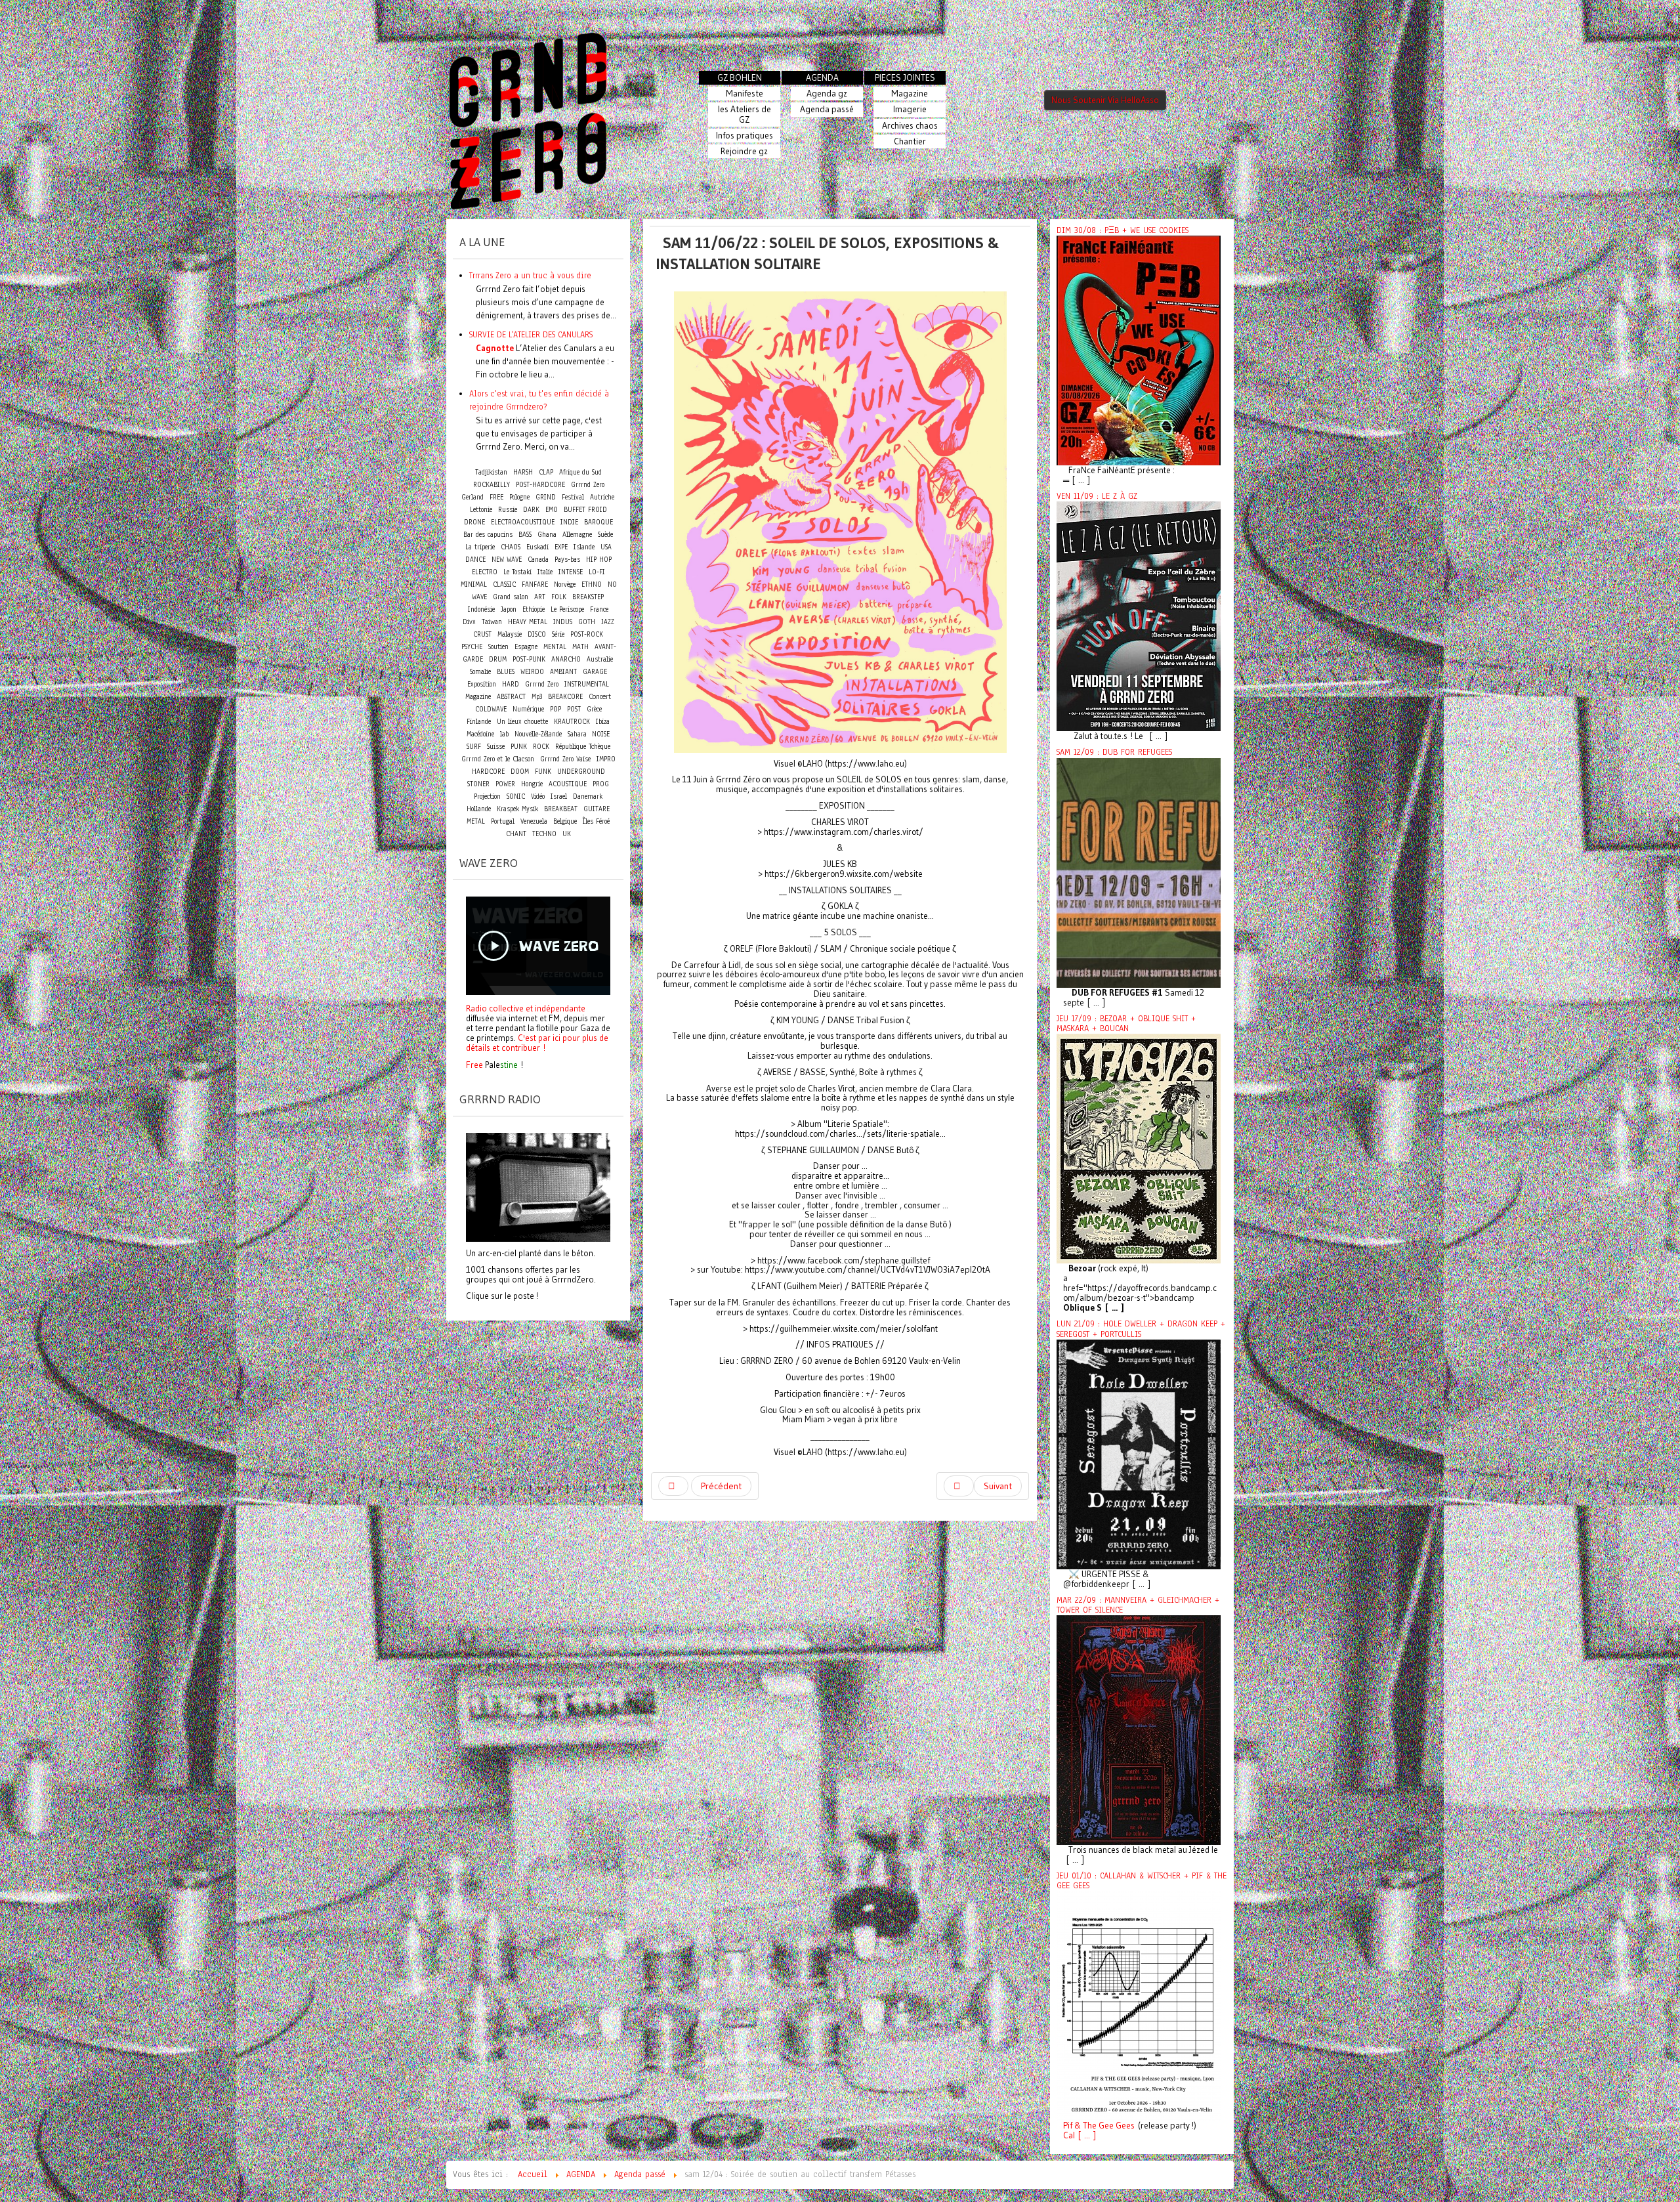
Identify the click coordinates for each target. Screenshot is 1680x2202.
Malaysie (510, 634)
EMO (552, 510)
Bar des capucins (488, 535)
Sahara (578, 734)
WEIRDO (532, 672)
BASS (525, 535)
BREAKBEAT (561, 809)
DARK (531, 510)
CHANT (516, 834)
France (599, 609)
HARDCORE (488, 772)
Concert (600, 696)
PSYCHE (472, 647)
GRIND (546, 497)
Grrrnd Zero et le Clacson (498, 759)
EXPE (561, 547)
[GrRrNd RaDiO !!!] (538, 1186)
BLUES (506, 672)
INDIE (569, 522)
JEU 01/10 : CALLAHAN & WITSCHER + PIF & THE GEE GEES (1142, 1881)
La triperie (480, 547)
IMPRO (606, 759)
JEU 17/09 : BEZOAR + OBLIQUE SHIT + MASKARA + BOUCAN (1126, 1024)
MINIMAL (474, 584)
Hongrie (532, 784)
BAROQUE (598, 522)
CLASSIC (504, 584)
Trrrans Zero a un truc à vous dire (530, 275)
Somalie (480, 672)
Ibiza (603, 722)
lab (504, 734)
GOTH (587, 622)
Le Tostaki (517, 572)
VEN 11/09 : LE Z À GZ (1097, 496)
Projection (487, 796)
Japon (509, 609)
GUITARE (597, 809)
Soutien (498, 647)
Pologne (519, 497)
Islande (584, 547)
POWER (505, 784)
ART (540, 597)
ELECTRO (485, 572)
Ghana (547, 535)
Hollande (479, 809)
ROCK (541, 747)
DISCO (537, 634)
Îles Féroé (596, 821)
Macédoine (480, 734)
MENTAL (555, 647)
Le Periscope (567, 609)
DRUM (498, 659)
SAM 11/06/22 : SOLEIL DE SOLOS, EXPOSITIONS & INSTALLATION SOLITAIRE (828, 253)
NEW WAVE (507, 560)
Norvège (565, 584)
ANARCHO (566, 659)
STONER (478, 784)
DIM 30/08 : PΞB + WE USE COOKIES (1123, 230)
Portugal (503, 821)
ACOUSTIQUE (568, 784)
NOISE (601, 734)
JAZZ (608, 622)
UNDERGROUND (581, 772)
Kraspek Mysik (517, 809)
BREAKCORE (565, 697)
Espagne (526, 647)
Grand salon (511, 597)
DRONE (474, 522)
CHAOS (511, 547)
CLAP (546, 472)
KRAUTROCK (572, 722)
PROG (601, 784)
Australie (600, 659)
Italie (545, 572)
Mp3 (537, 697)
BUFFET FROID (585, 510)
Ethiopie (534, 609)
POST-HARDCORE (540, 485)
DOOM (520, 772)
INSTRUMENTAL (587, 684)
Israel (559, 796)
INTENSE (571, 572)
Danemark (588, 796)
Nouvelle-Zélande (538, 734)
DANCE (475, 560)
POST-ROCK (587, 634)
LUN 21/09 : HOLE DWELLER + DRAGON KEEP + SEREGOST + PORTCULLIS (1141, 1329)
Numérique (528, 709)
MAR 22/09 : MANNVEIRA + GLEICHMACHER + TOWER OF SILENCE (1138, 1605)
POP (556, 709)
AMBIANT (563, 672)
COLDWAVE (491, 709)
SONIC (516, 796)
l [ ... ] (1084, 2135)
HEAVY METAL (528, 622)
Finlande (479, 722)
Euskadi (537, 547)
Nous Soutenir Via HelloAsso (1105, 100)
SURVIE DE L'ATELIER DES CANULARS (531, 334)
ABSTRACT (511, 697)
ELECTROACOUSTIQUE (523, 522)
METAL (476, 821)
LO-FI (597, 572)
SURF (474, 747)
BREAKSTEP (588, 597)
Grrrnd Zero (542, 684)
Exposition (482, 684)
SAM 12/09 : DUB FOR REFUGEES (1114, 752)
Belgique (565, 821)
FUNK (543, 772)
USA (606, 547)
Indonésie (481, 609)
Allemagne (577, 535)
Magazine (478, 697)
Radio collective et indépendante (526, 1008)
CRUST (482, 634)
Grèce (594, 709)
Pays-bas (567, 560)
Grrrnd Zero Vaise (565, 759)
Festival (573, 497)
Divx (469, 622)
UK (567, 834)
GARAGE (595, 672)
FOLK (559, 597)
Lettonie (481, 510)
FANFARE (535, 584)
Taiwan (492, 622)
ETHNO (592, 584)
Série (558, 634)
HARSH (523, 472)
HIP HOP (599, 560)
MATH (580, 647)
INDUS (563, 622)
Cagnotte (495, 348)
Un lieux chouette (522, 722)
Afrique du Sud (580, 472)
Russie (508, 510)
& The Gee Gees (1103, 2126)
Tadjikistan (491, 472)
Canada (538, 560)
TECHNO (544, 834)
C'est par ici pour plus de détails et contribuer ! (537, 1043)
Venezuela (534, 821)
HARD (511, 684)
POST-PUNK (529, 659)
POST (574, 709)
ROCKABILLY (492, 485)
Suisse (496, 747)
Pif (1068, 2126)
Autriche (602, 497)
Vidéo (538, 796)
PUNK (519, 747)
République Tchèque (583, 747)
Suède (605, 535)
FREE (496, 497)
